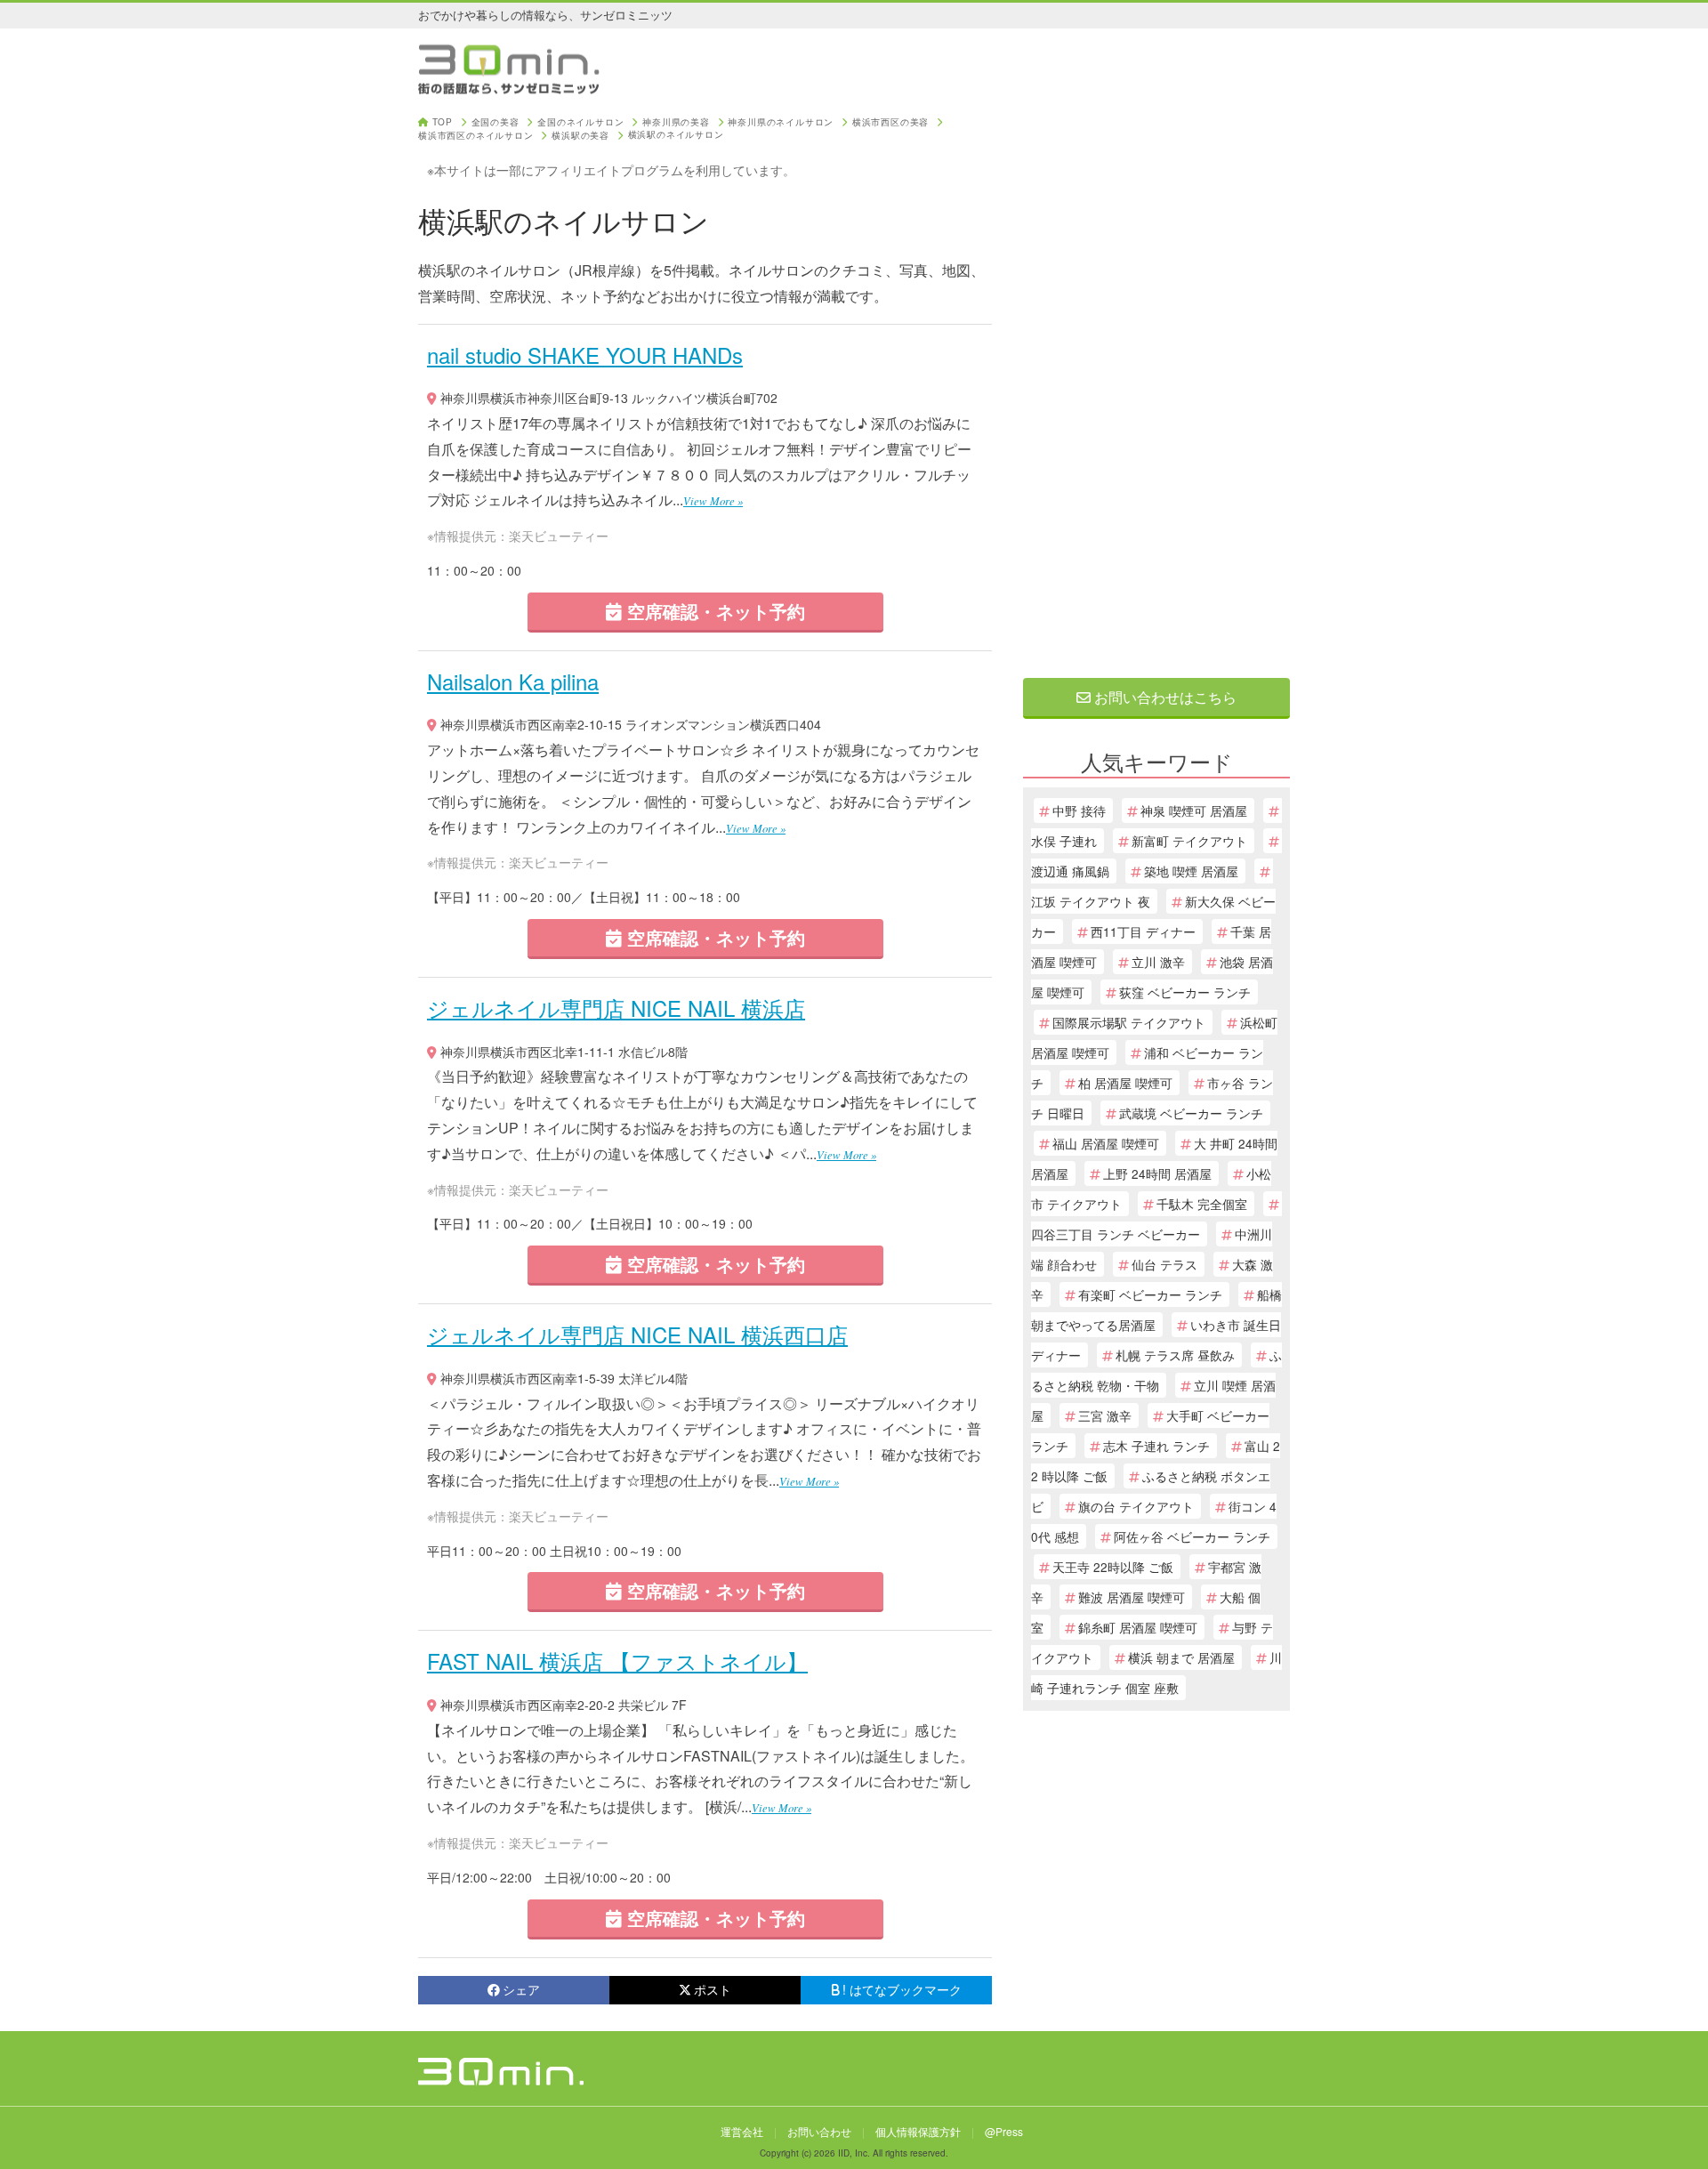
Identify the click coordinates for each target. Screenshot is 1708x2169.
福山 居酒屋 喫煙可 (1106, 1143)
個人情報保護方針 (918, 2131)
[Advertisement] (1156, 384)
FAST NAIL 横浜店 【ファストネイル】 (617, 1661)
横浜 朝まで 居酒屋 (1181, 1657)
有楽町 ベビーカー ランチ (1150, 1294)
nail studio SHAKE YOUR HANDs (585, 355)
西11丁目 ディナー (1143, 931)
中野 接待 (1079, 810)
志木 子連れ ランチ (1156, 1446)
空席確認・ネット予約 (713, 611)
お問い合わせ (819, 2131)
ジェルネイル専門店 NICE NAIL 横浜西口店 (637, 1334)
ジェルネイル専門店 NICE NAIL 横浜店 (616, 1008)
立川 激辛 (1158, 962)
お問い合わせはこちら (1164, 697)
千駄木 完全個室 (1202, 1204)
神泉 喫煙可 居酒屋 (1194, 810)
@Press (1004, 2131)
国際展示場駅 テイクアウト (1129, 1022)
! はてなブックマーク (902, 1989)
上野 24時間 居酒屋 (1157, 1173)
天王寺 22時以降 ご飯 (1113, 1567)
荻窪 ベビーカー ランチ (1185, 992)
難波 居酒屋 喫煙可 (1132, 1597)
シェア (521, 1989)
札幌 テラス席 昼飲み (1175, 1355)
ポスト (713, 1989)
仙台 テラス (1164, 1264)
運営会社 (742, 2131)
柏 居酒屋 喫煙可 (1125, 1083)
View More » (713, 500)
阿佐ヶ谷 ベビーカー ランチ (1192, 1536)
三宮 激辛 (1105, 1415)
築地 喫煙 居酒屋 (1191, 871)
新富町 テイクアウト (1189, 841)
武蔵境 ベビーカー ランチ (1191, 1113)
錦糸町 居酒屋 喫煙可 (1138, 1627)
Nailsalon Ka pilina (513, 681)
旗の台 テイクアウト (1136, 1506)
